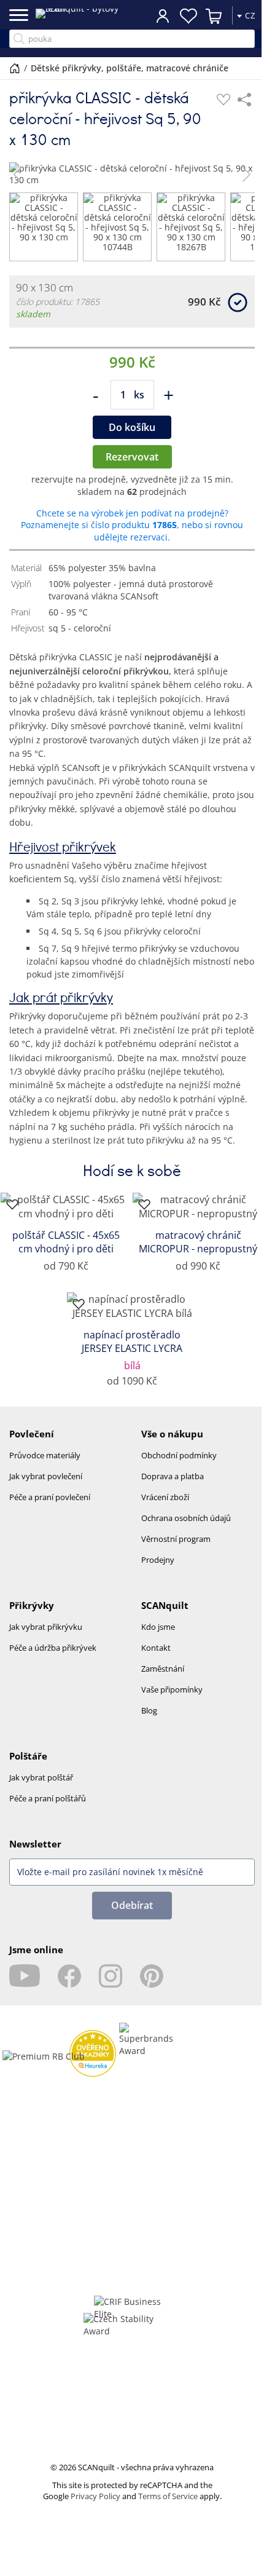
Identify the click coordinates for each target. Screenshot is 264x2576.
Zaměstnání (163, 1669)
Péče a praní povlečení (50, 1497)
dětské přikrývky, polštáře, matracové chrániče (130, 68)
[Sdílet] (244, 100)
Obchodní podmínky (179, 1455)
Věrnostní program (176, 1539)
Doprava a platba (173, 1476)
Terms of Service (168, 2496)
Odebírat (132, 1905)
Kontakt (156, 1648)
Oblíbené (179, 16)
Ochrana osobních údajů (186, 1518)
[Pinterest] (152, 1976)
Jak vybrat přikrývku (46, 1627)
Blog (149, 1710)
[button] (17, 174)
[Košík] (205, 16)
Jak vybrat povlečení (46, 1476)
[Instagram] (111, 1976)
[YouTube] (25, 1976)
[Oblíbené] (223, 100)
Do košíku (132, 427)
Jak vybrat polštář (41, 1777)
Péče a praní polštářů (48, 1798)
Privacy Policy (95, 2496)
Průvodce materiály (45, 1455)
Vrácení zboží (165, 1497)
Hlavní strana (15, 68)
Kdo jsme (158, 1627)
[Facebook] (69, 1976)
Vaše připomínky (172, 1689)
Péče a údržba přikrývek (53, 1648)
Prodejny (158, 1560)
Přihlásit (153, 15)
